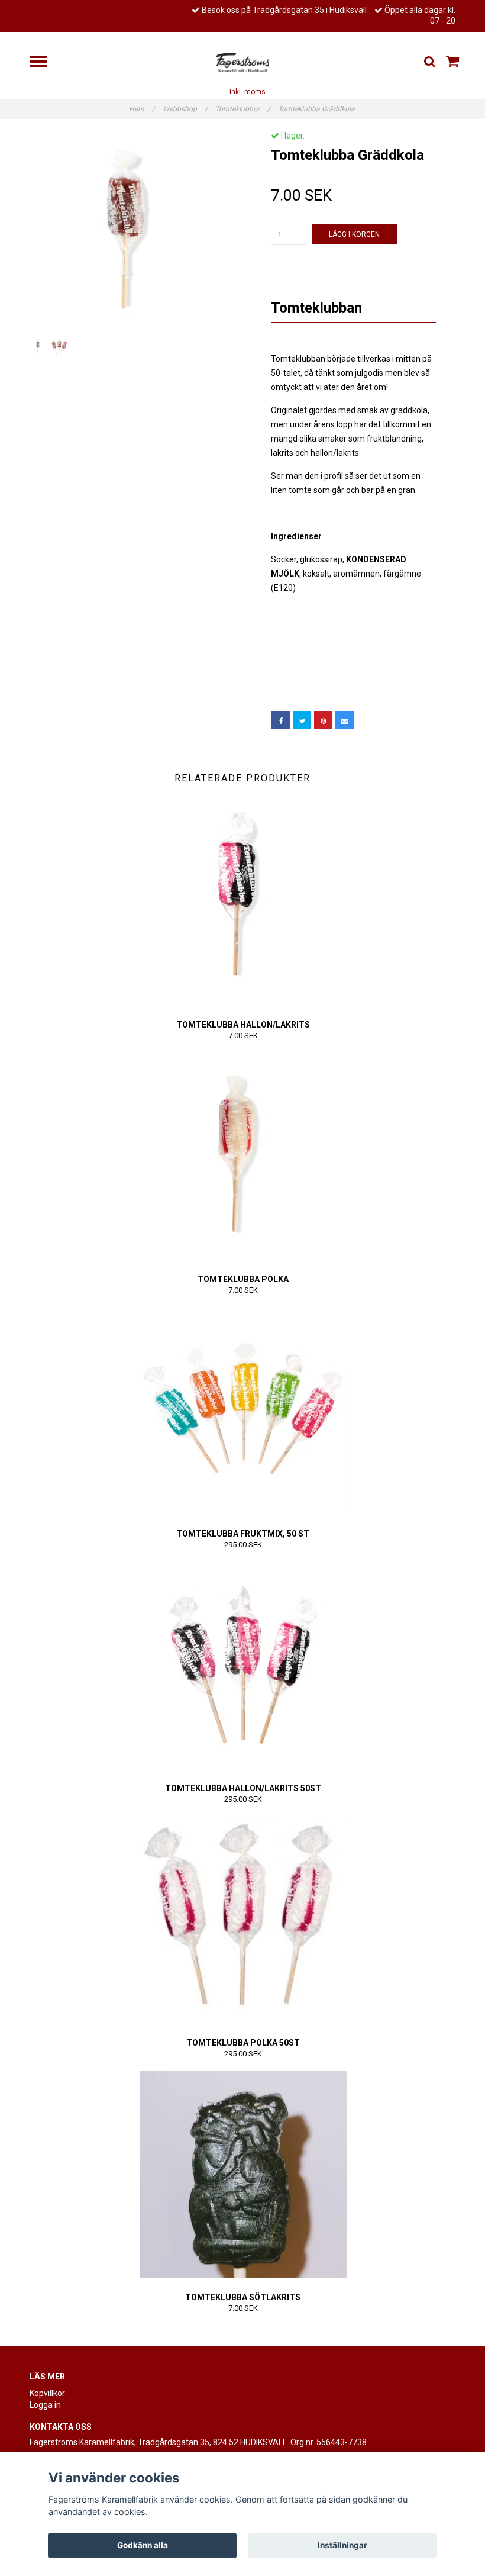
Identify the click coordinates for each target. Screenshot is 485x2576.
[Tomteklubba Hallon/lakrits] (243, 901)
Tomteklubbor (243, 109)
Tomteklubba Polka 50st (243, 2043)
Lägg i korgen (354, 234)
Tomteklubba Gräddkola (317, 109)
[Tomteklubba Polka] (243, 1156)
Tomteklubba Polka (243, 1279)
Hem (142, 109)
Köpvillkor (47, 2393)
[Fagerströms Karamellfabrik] (242, 62)
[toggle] (44, 63)
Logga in (45, 2405)
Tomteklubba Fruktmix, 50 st (243, 1534)
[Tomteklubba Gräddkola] (132, 233)
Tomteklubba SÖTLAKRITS (243, 2297)
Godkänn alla (143, 2545)
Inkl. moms (248, 92)
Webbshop (185, 109)
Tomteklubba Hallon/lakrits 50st (243, 1788)
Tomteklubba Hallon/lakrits (243, 1025)
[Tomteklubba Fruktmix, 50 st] (243, 1411)
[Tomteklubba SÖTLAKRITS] (243, 2174)
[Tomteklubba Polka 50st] (243, 1920)
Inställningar (342, 2545)
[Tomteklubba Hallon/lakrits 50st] (243, 1665)
